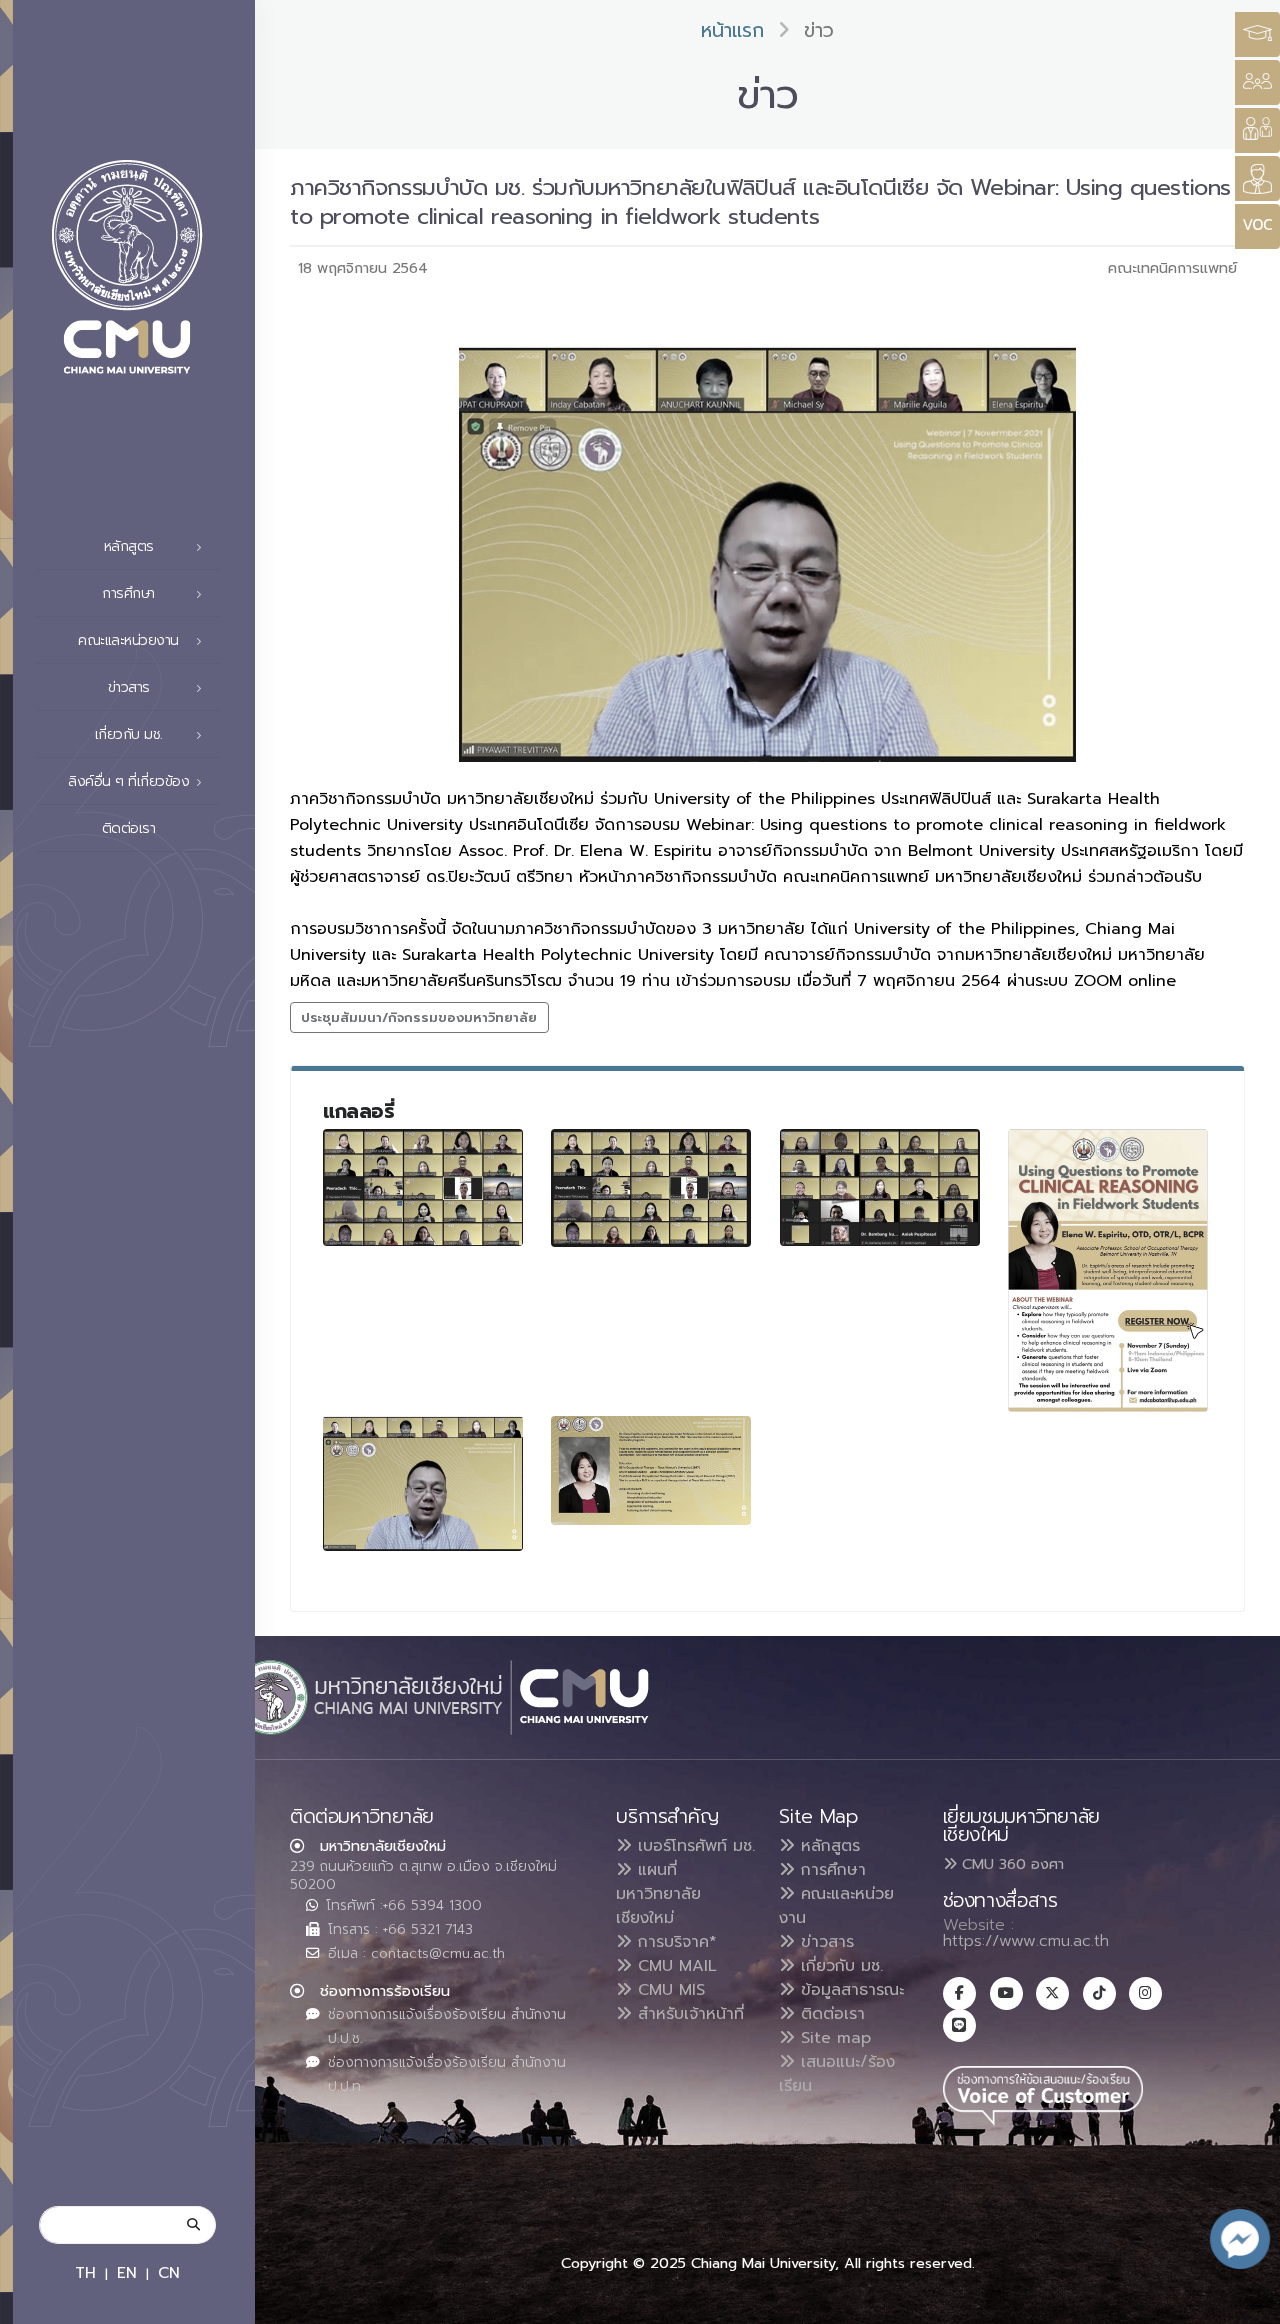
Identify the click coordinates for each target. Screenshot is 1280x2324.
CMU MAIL (674, 1966)
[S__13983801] (651, 1470)
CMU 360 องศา (1010, 1864)
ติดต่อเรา (129, 828)
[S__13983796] (651, 1188)
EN (127, 2272)
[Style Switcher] (1257, 82)
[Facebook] (959, 1993)
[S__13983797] (880, 1187)
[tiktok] (1099, 1993)
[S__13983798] (1108, 1270)
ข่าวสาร (824, 1942)
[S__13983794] (423, 1187)
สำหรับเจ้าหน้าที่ (688, 2014)
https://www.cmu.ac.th (1026, 1941)
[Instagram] (1145, 1993)
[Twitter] (1052, 1993)
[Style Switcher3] (1257, 34)
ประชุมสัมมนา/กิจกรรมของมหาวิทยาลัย (419, 1017)
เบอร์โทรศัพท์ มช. (693, 1846)
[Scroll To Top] (1245, 2301)
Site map (833, 2038)
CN (169, 2272)
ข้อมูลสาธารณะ (849, 1990)
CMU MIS (668, 1990)
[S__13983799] (423, 1483)
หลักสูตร (827, 1846)
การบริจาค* (674, 1942)
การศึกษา (830, 1870)
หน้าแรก (732, 30)
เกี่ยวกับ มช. (839, 1966)
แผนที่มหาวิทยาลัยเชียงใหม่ (658, 1894)
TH (85, 2272)
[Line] (959, 2025)
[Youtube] (1006, 1993)
